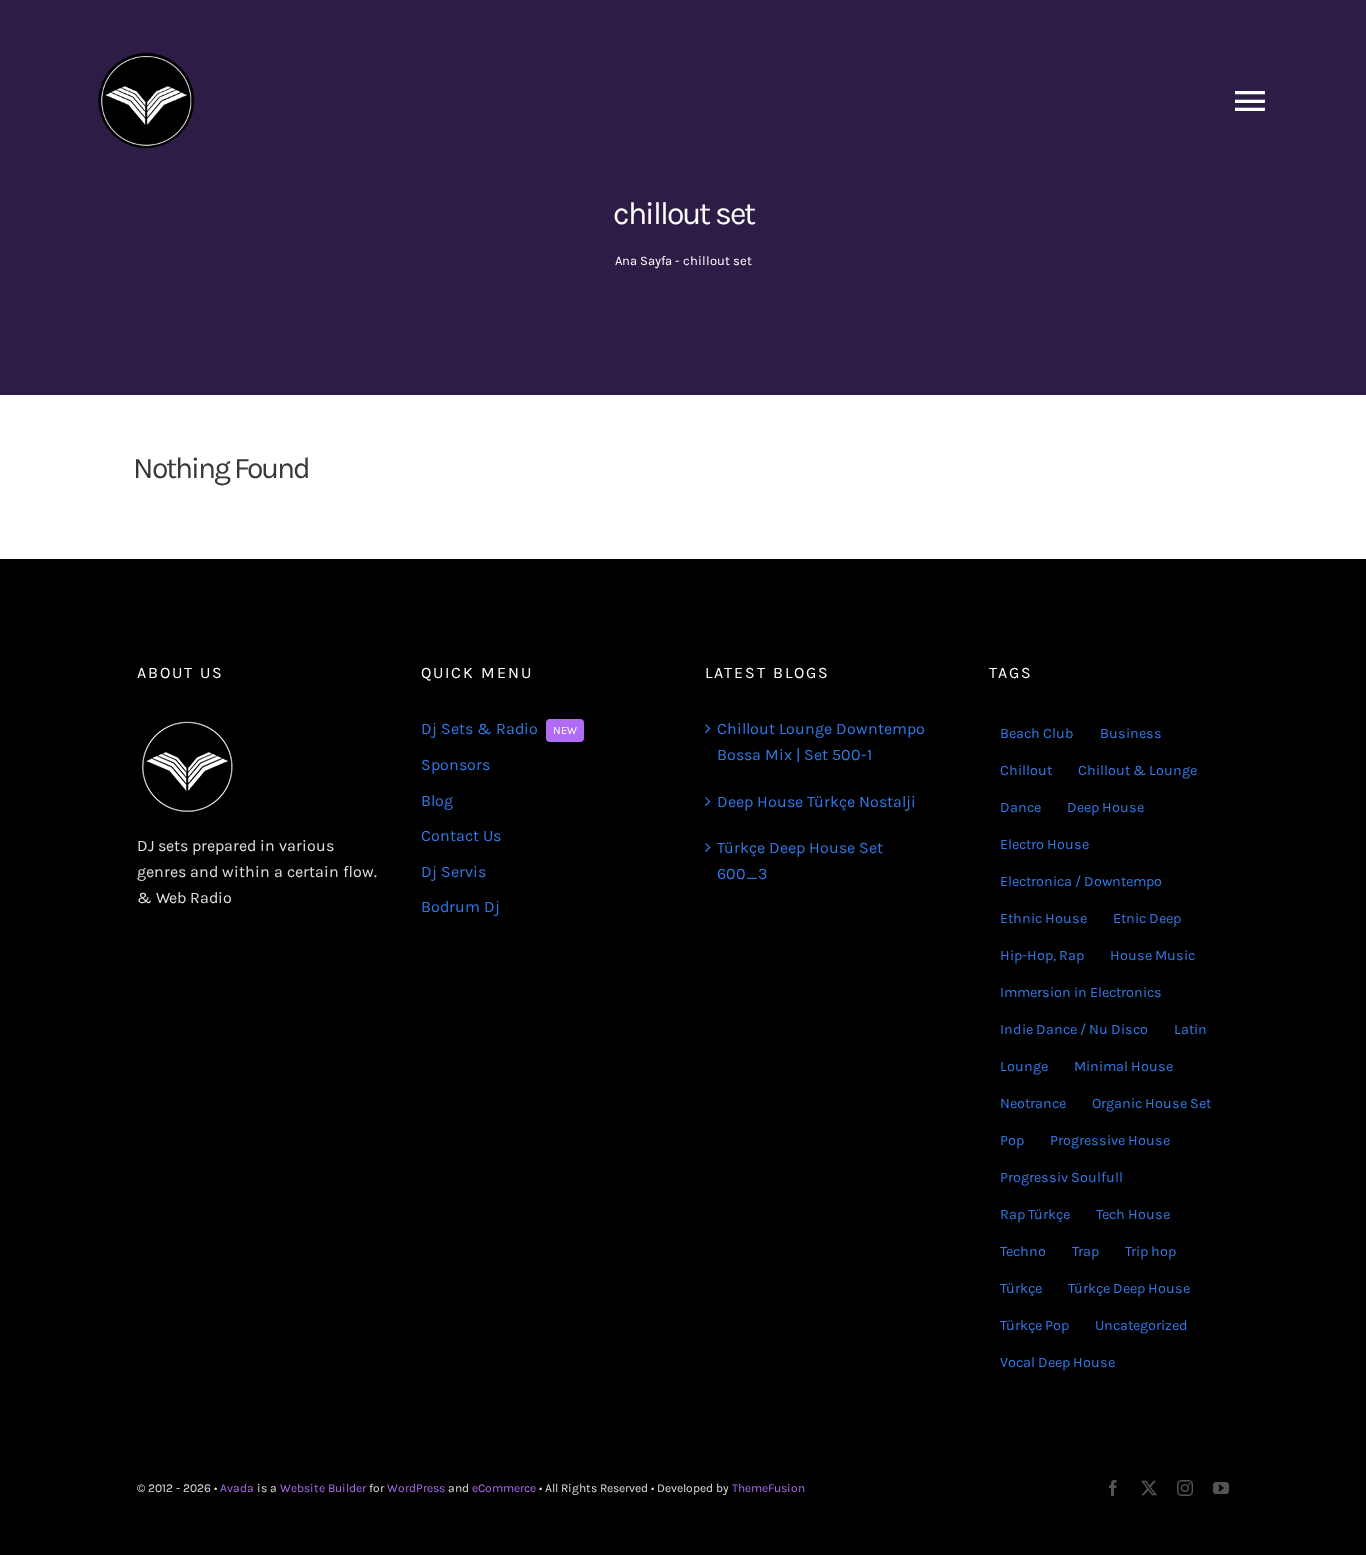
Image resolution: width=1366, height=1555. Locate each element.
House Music (1152, 955)
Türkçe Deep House (1129, 1288)
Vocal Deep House (1057, 1362)
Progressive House (1110, 1140)
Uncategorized (1141, 1325)
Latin (1190, 1029)
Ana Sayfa (643, 260)
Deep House (1105, 807)
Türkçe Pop (1034, 1325)
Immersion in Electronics (1081, 992)
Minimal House (1123, 1066)
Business (1131, 733)
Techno (1023, 1251)
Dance (1020, 807)
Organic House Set (1151, 1103)
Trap (1085, 1251)
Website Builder (323, 1488)
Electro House (1044, 844)
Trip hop (1150, 1251)
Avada (237, 1488)
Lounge (1024, 1066)
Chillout (1026, 770)
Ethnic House (1043, 918)
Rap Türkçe (1035, 1214)
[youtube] (1221, 1488)
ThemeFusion (768, 1488)
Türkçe (1021, 1288)
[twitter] (1149, 1488)
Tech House (1133, 1214)
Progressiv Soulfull (1061, 1177)
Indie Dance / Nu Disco (1074, 1029)
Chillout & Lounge (1137, 770)
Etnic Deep (1147, 918)
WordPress (416, 1488)
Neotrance (1033, 1103)
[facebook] (1113, 1488)
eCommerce (504, 1488)
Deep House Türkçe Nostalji (816, 801)
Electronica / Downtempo (1081, 881)
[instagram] (1185, 1488)
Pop (1012, 1140)
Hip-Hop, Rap (1042, 955)
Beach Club (1037, 733)
